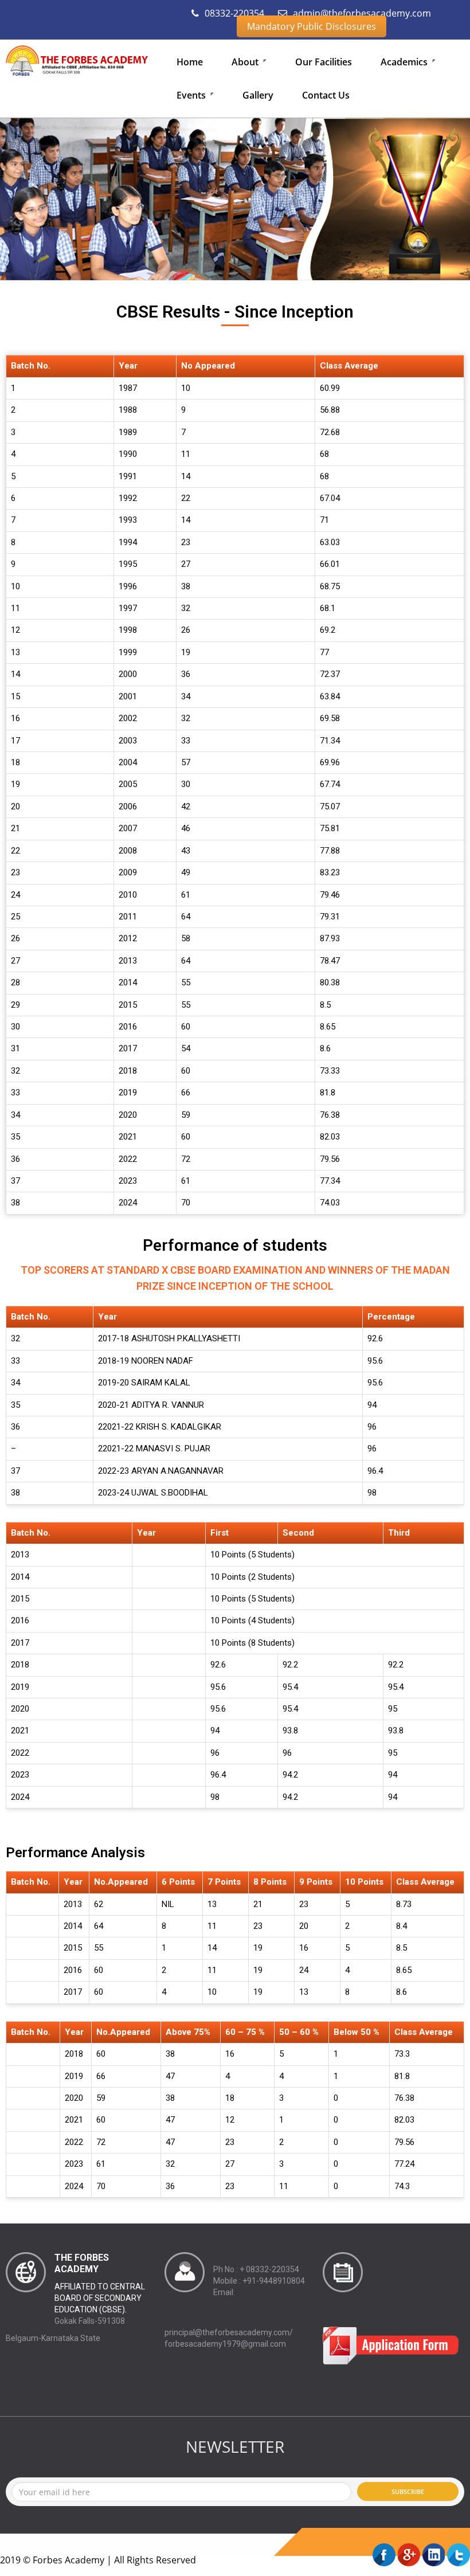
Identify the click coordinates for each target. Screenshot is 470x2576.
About (246, 62)
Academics (405, 62)
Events (192, 95)
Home (190, 62)
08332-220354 (233, 13)
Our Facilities (324, 62)
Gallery (258, 95)
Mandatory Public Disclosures (312, 26)
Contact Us (326, 95)
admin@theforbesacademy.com (361, 13)
